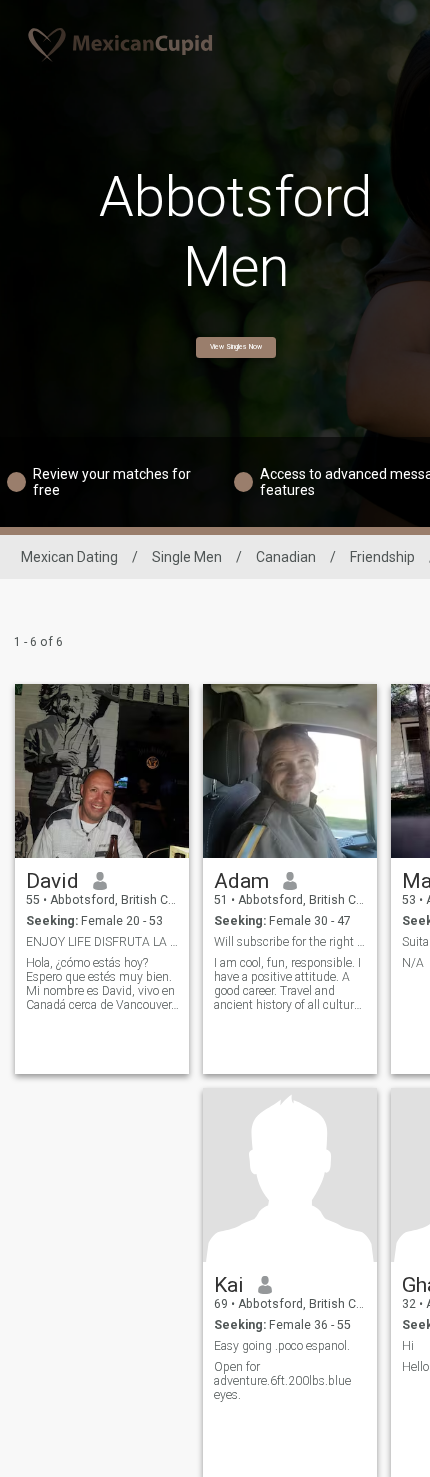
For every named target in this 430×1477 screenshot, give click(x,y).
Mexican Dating (69, 557)
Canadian (286, 557)
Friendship (382, 557)
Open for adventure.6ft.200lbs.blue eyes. (282, 1381)
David (52, 881)
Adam (241, 881)
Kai (229, 1285)
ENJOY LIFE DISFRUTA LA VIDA (102, 942)
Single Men (187, 557)
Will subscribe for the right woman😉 (290, 942)
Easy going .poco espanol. (282, 1346)
